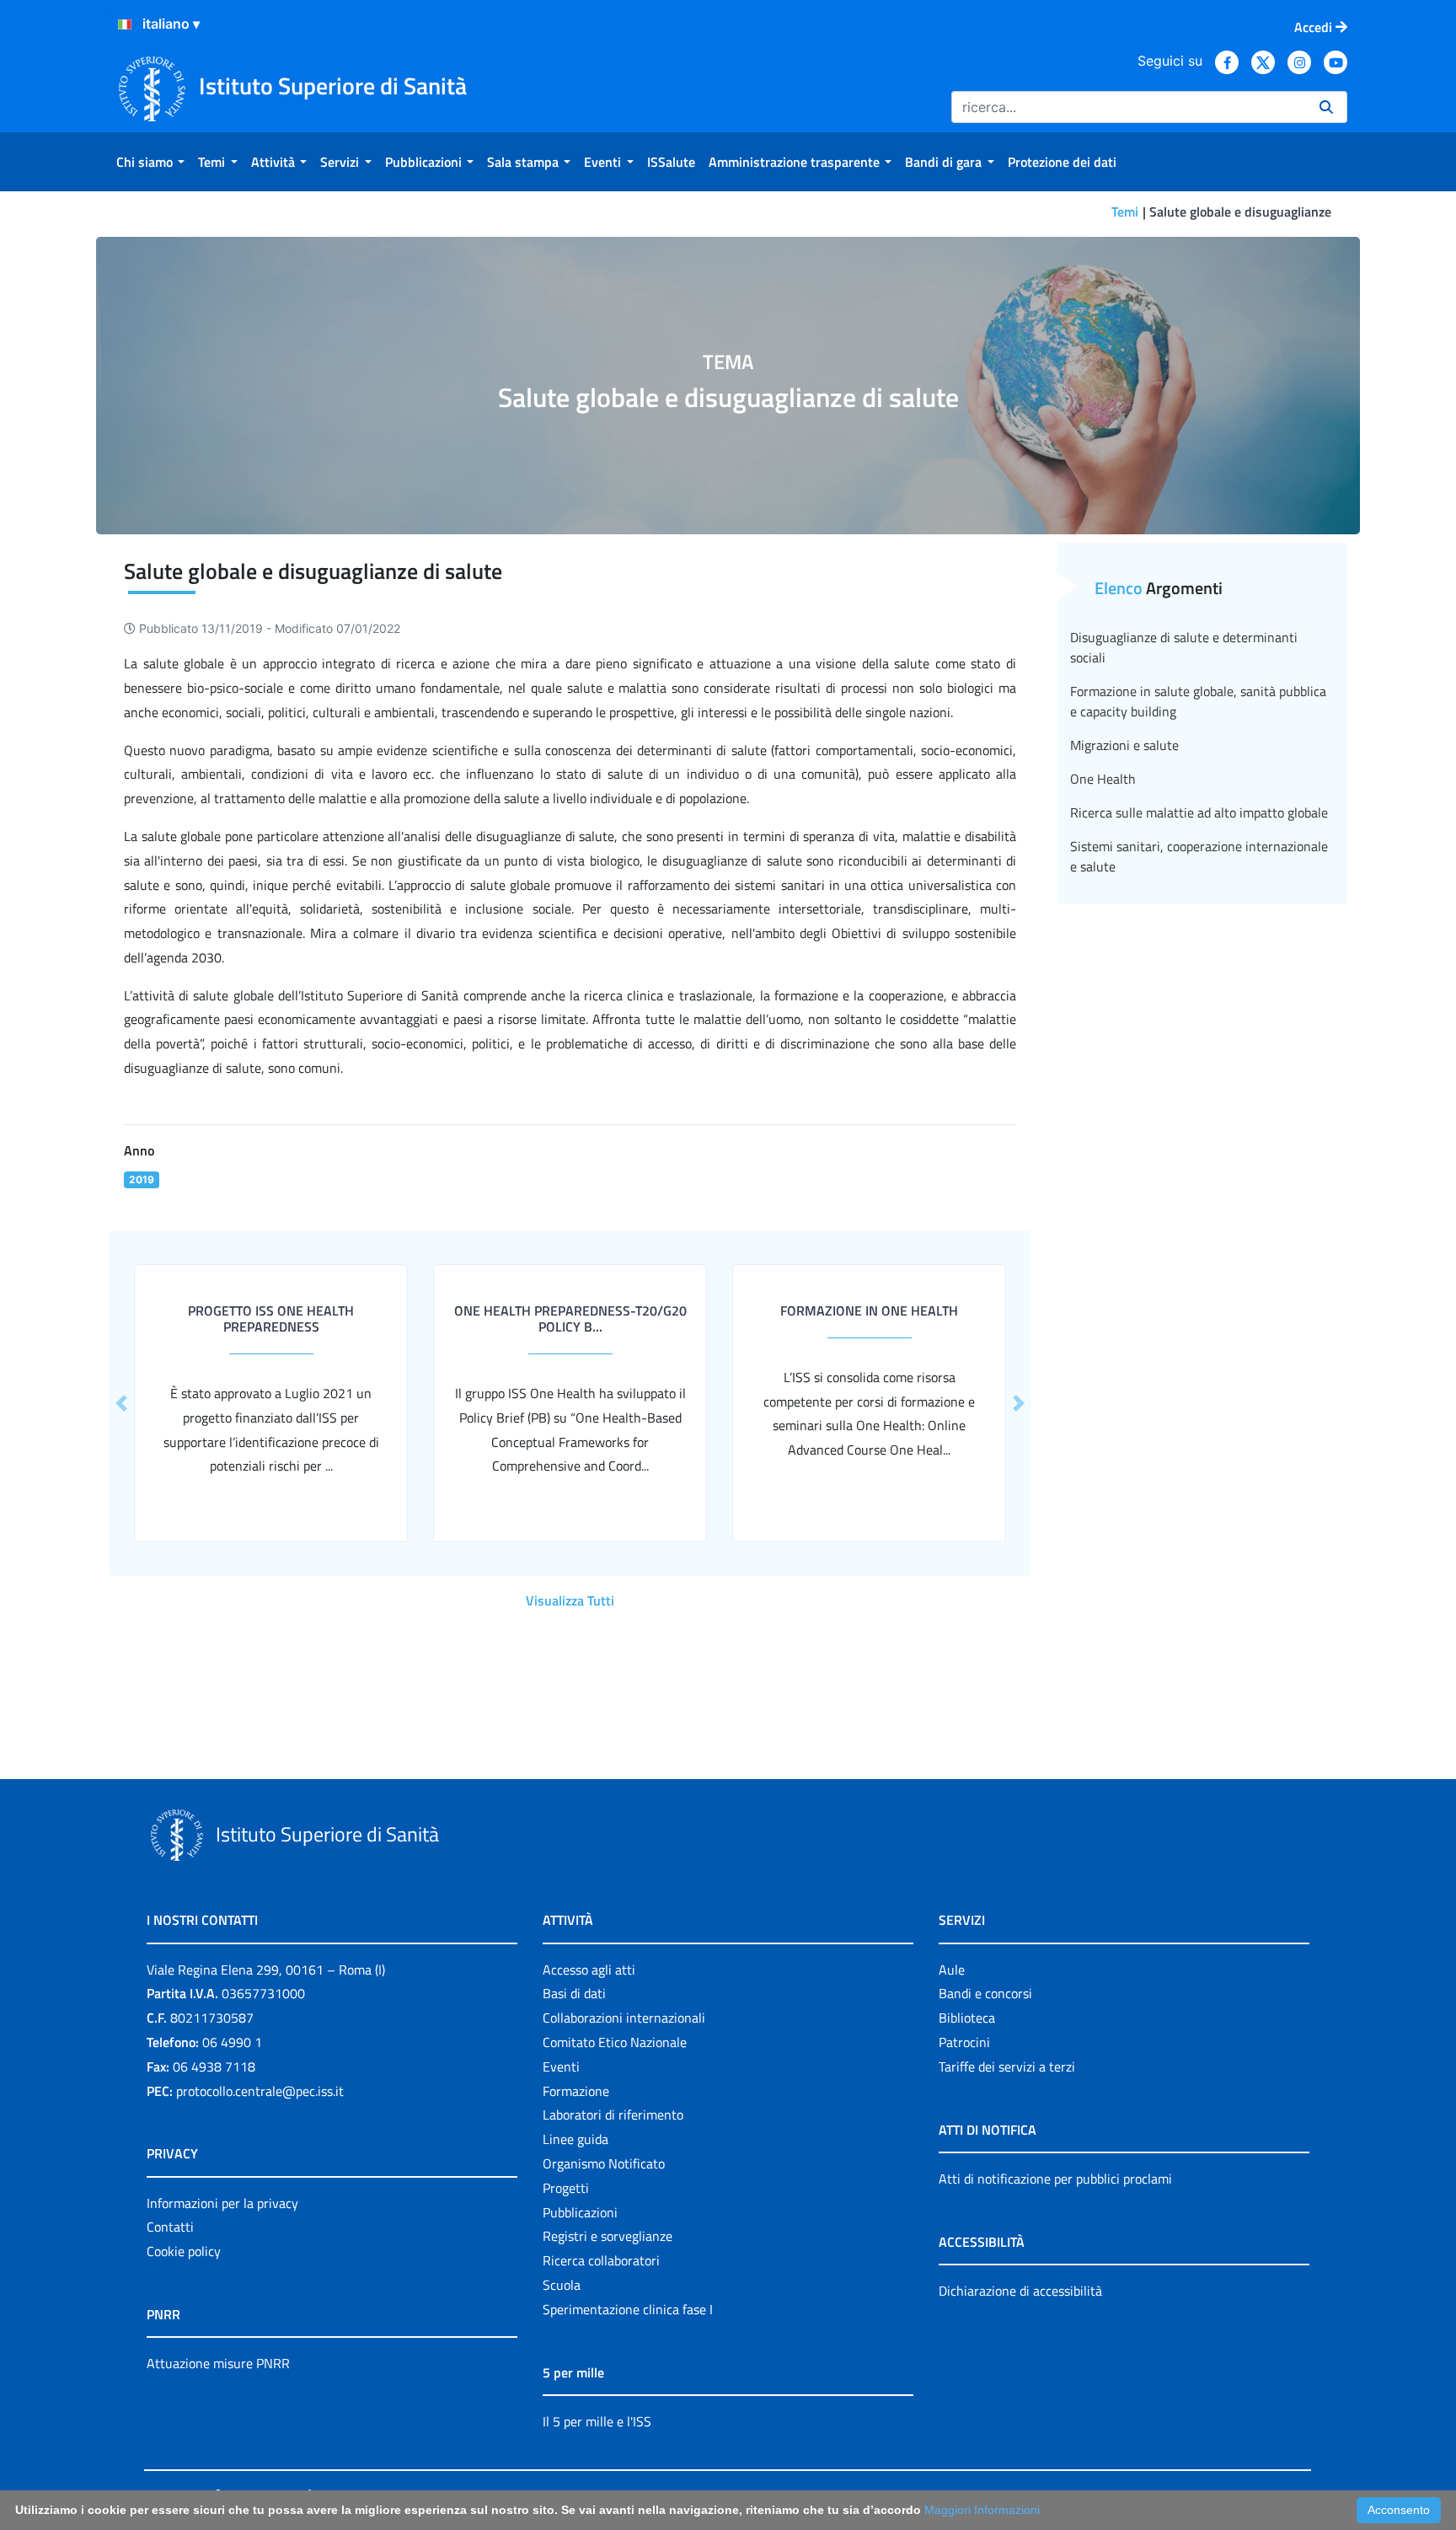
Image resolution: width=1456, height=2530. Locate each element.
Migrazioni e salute (1124, 745)
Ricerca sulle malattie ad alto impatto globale (1199, 812)
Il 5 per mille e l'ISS (597, 2421)
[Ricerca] (1326, 107)
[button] (121, 1403)
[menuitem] (150, 162)
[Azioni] (125, 24)
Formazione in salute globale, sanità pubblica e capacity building (1198, 701)
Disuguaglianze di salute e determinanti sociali (1184, 647)
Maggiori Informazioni (982, 2510)
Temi (1125, 212)
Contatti (170, 2227)
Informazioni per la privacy (222, 2203)
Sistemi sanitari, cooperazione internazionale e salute (1199, 856)
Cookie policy (184, 2251)
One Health (1103, 779)
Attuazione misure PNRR (218, 2363)
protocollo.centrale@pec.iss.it (260, 2091)
